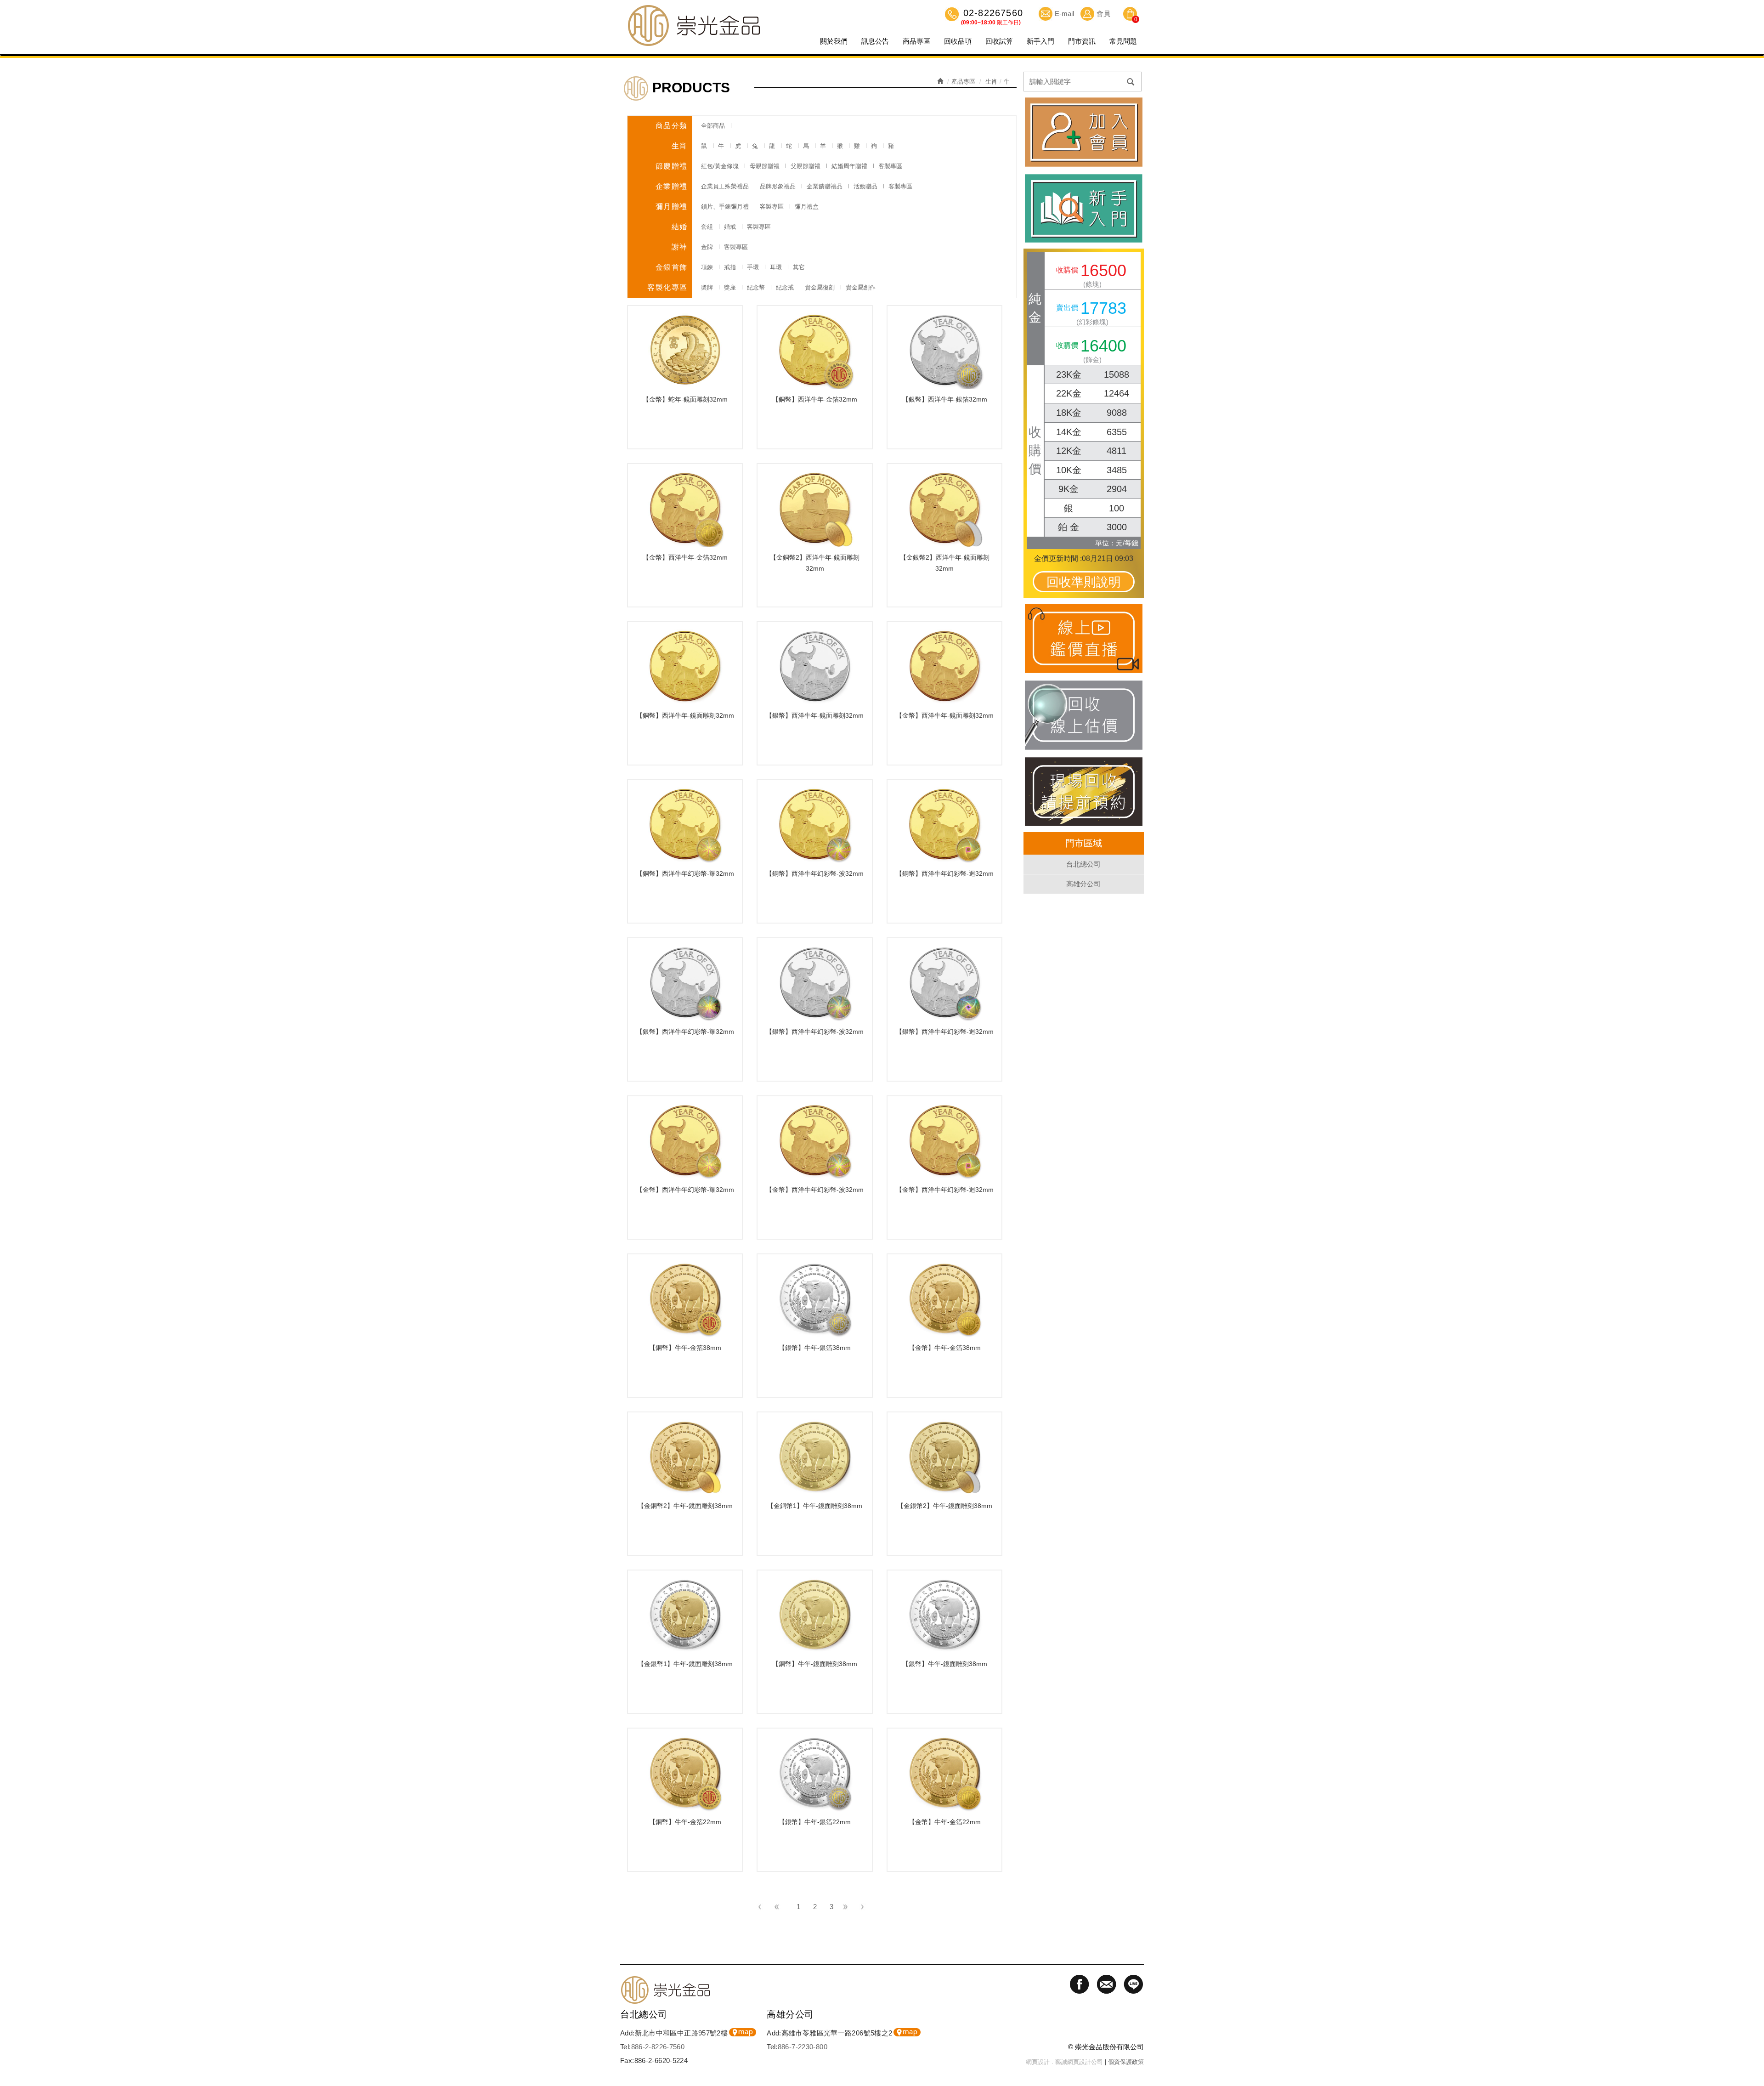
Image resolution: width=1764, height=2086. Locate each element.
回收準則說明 (1084, 582)
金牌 (707, 247)
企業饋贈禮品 (825, 186)
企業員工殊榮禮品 (725, 186)
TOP (1753, 2029)
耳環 (776, 267)
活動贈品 (865, 186)
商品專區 (916, 41)
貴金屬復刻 (820, 287)
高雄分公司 (1083, 884)
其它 (799, 267)
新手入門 (1040, 41)
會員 (1103, 14)
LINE (1753, 2061)
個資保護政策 (1126, 2062)
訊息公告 (875, 41)
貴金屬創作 (861, 287)
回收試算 (999, 41)
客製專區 (890, 166)
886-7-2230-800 (803, 2047)
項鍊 (707, 267)
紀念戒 (785, 287)
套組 (707, 227)
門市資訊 (1082, 41)
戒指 (730, 267)
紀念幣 (756, 287)
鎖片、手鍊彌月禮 (725, 207)
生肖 (991, 82)
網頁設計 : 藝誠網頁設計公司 (1064, 2062)
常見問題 (1123, 41)
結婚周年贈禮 (849, 166)
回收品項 (958, 41)
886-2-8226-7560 (658, 2047)
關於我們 (834, 41)
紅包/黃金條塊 (720, 166)
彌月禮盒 (807, 207)
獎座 (730, 287)
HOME (694, 25)
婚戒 (730, 227)
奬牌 (707, 287)
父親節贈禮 (806, 166)
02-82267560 (992, 14)
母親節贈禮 (765, 166)
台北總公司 (1083, 864)
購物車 (1130, 15)
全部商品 (713, 126)
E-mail (1064, 14)
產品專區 (963, 82)
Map (743, 2032)
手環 (753, 267)
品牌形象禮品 (778, 186)
